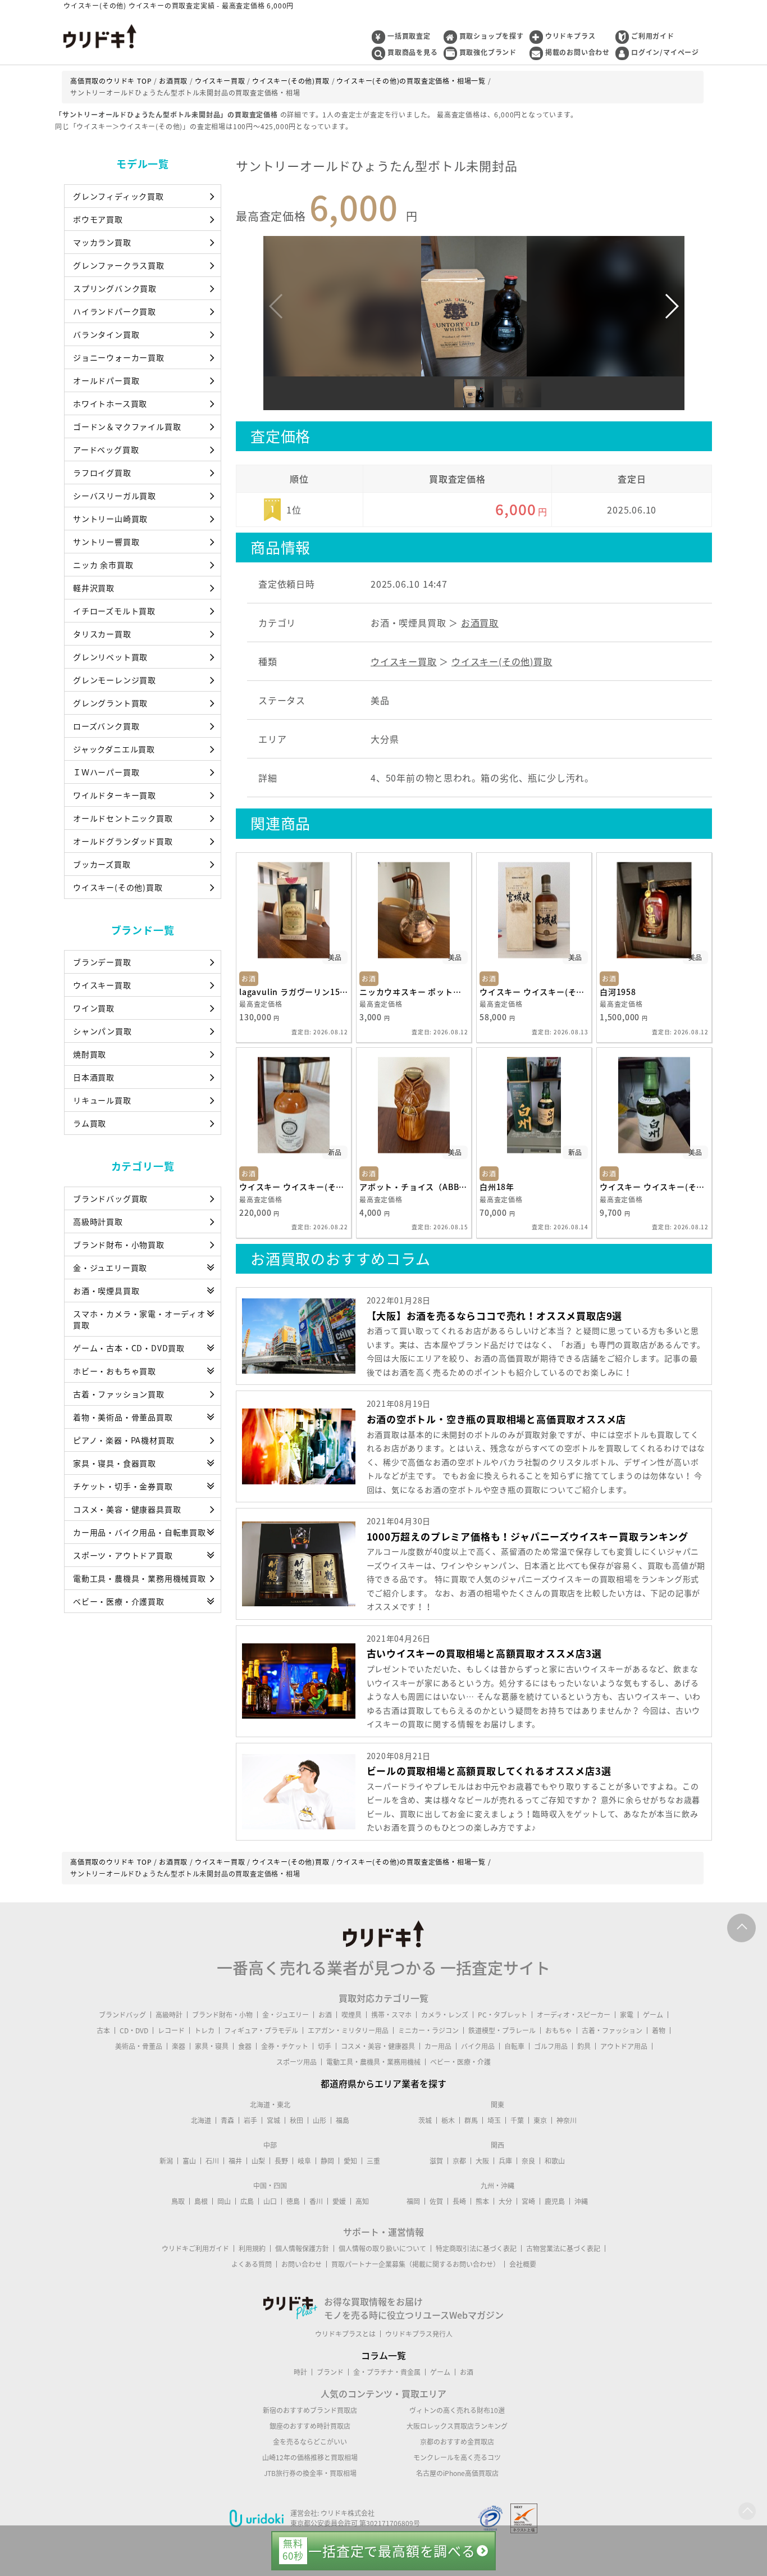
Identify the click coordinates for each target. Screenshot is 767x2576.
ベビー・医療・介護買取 (119, 1601)
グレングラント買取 (110, 703)
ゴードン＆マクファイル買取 (127, 426)
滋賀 (436, 2161)
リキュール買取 (102, 1100)
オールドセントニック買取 (123, 818)
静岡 (327, 2161)
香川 (316, 2201)
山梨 (258, 2161)
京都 (459, 2161)
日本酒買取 (94, 1077)
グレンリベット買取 (110, 657)
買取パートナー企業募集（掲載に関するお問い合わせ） (416, 2264)
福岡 (413, 2201)
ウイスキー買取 (102, 985)
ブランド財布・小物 (222, 2015)
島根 (201, 2201)
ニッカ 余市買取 (103, 565)
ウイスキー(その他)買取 (118, 887)
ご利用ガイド (653, 36)
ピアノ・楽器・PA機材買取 (124, 1440)
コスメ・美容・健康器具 (378, 2046)
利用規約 (252, 2248)
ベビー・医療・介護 (460, 2062)
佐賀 (436, 2201)
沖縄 (581, 2201)
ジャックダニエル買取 (114, 749)
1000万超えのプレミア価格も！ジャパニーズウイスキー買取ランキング (528, 1536)
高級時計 (169, 2015)
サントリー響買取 (106, 542)
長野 (281, 2161)
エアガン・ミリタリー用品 (348, 2030)
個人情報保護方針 (302, 2248)
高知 (362, 2201)
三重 (373, 2161)
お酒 (325, 2015)
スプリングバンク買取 (115, 288)
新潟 (166, 2161)
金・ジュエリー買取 (110, 1267)
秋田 (296, 2120)
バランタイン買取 (106, 334)
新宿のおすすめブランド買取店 (310, 2410)
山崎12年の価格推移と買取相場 (310, 2457)
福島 (343, 2120)
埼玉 (494, 2120)
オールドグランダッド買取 (123, 841)
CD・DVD (134, 2030)
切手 (325, 2046)
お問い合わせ (302, 2264)
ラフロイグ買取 (102, 473)
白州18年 (497, 1187)
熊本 (482, 2201)
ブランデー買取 (102, 962)
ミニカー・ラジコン (428, 2030)
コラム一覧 (383, 2355)
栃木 (448, 2120)
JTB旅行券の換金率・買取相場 (310, 2473)
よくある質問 (252, 2264)
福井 (235, 2161)
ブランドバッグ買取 (110, 1198)
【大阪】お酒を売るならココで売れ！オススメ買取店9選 (495, 1316)
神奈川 (567, 2120)
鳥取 (178, 2201)
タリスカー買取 (102, 634)
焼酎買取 (90, 1054)
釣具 (584, 2046)
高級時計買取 (98, 1221)
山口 (270, 2201)
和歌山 (555, 2161)
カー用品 (438, 2046)
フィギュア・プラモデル (261, 2030)
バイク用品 (478, 2046)
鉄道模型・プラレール (502, 2030)
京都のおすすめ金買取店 (457, 2442)
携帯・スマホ (391, 2015)
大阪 (482, 2161)
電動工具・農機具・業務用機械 (373, 2062)
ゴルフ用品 (551, 2046)
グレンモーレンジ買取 (115, 680)
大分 (505, 2201)
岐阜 (304, 2161)
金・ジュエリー (286, 2015)
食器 (245, 2046)
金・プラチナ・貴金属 (387, 2372)
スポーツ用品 (296, 2062)
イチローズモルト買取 (114, 611)
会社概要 (523, 2264)
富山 (189, 2161)
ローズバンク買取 (106, 726)
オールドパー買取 (106, 380)
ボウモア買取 (98, 219)
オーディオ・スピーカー (574, 2015)
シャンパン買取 (102, 1031)
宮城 (273, 2120)
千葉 (517, 2120)
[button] (671, 306)
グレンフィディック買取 (118, 196)
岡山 (224, 2201)
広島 (247, 2201)
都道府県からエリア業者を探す (383, 2083)
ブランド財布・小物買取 (119, 1244)
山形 (319, 2120)
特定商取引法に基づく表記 (476, 2248)
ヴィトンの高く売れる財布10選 (457, 2410)
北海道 (201, 2120)
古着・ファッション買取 (119, 1394)
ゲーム (653, 2015)
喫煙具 (351, 2015)
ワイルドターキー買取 (115, 795)
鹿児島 (555, 2201)
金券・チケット (285, 2046)
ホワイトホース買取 (110, 403)
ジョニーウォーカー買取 (119, 357)
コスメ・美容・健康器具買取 (127, 1509)
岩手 (250, 2120)
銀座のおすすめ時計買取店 (310, 2426)
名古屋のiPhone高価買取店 (457, 2473)
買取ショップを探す (492, 36)
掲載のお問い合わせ (577, 52)
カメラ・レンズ (445, 2015)
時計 (300, 2372)
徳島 (293, 2201)
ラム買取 (90, 1123)
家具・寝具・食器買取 (115, 1463)
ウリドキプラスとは (345, 2334)
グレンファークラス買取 (119, 265)
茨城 (425, 2120)
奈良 (528, 2161)
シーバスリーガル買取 (115, 496)
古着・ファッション (612, 2030)
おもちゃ (559, 2030)
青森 (227, 2120)
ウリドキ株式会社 (348, 2513)
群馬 (471, 2120)
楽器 (179, 2046)
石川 (212, 2161)
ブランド (330, 2372)
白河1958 (618, 992)
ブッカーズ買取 (102, 864)
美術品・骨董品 (139, 2046)
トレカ (204, 2030)
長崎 (459, 2201)
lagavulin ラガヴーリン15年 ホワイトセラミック (294, 992)
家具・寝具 (212, 2046)
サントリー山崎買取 (110, 519)
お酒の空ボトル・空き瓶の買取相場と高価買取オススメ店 (497, 1419)
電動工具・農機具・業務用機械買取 (140, 1578)
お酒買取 (480, 623)
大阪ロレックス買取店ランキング (457, 2426)
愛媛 (339, 2201)
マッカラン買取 (102, 242)
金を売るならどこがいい (310, 2442)
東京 (540, 2120)
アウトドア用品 (624, 2046)
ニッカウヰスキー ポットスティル (414, 992)
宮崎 (528, 2201)
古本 (103, 2030)
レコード (171, 2030)
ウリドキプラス (570, 36)
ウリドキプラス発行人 (419, 2334)
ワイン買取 (94, 1008)
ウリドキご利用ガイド (195, 2248)
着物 (659, 2030)
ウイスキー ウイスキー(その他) (534, 992)
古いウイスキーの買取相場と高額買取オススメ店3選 (484, 1653)
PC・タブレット (503, 2015)
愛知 (350, 2161)
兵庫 (505, 2161)
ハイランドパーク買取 (115, 311)
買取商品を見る (413, 52)
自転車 (514, 2046)
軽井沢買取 (94, 588)
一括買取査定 (409, 36)
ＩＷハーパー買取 (106, 772)
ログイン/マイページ (665, 52)
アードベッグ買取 (106, 449)
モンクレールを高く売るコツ (457, 2457)
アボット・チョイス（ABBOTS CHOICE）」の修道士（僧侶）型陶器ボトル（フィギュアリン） (414, 1187)
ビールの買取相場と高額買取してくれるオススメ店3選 (489, 1771)
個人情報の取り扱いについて (382, 2248)
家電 (627, 2015)
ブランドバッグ (122, 2015)
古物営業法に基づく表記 (563, 2248)
